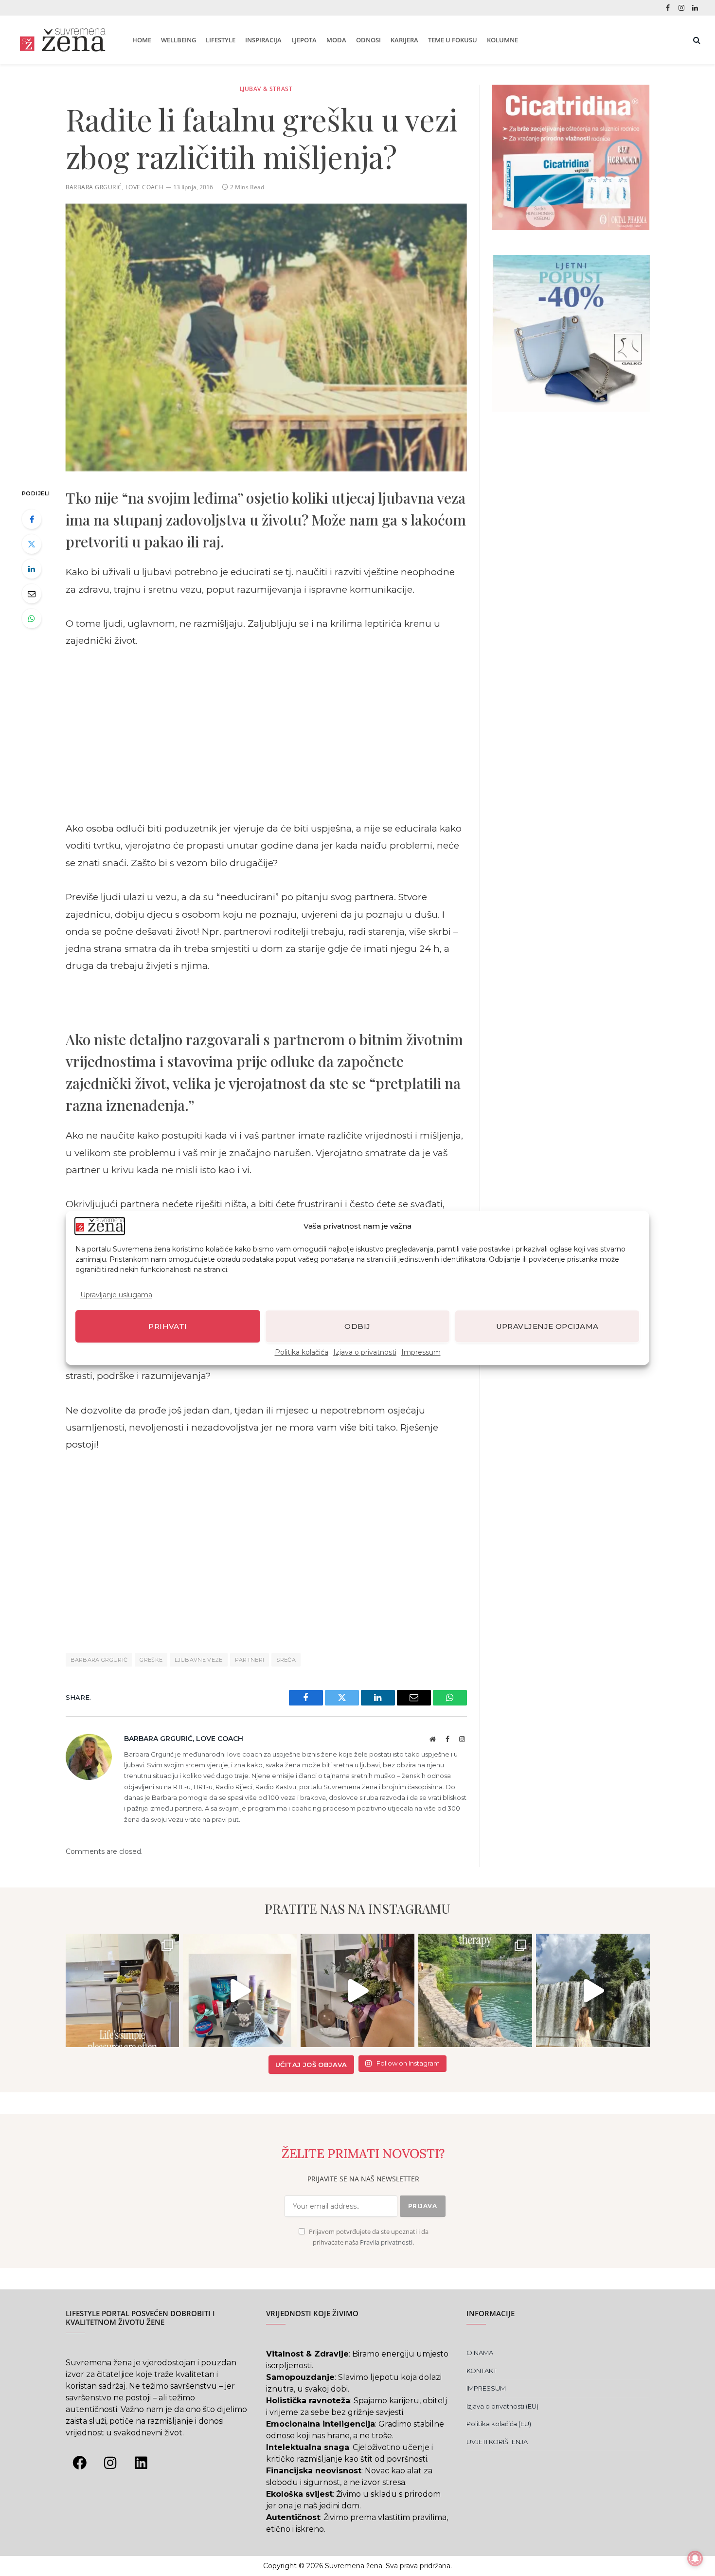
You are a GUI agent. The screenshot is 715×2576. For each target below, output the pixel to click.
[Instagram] (110, 2463)
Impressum (421, 1353)
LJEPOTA (304, 40)
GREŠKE (151, 1660)
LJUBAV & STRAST (266, 89)
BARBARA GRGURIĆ (99, 1660)
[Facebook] (32, 519)
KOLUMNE (502, 40)
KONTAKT (482, 2371)
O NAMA (480, 2353)
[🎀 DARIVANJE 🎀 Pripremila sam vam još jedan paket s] (240, 1991)
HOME (142, 40)
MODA (336, 40)
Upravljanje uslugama (116, 1295)
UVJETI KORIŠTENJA (497, 2442)
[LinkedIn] (32, 569)
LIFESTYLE (221, 40)
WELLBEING (179, 40)
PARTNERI (250, 1660)
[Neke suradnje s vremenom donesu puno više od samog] (357, 1991)
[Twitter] (32, 544)
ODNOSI (368, 40)
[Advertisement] (266, 735)
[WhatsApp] (32, 618)
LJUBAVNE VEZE (198, 1660)
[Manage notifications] (695, 2558)
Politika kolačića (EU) (499, 2424)
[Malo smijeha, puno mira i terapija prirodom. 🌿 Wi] (475, 1991)
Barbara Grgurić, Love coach (115, 187)
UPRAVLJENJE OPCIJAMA (547, 1326)
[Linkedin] (141, 2463)
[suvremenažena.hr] (63, 40)
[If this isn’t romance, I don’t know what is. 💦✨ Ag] (593, 1991)
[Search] (696, 40)
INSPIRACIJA (263, 40)
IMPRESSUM (486, 2388)
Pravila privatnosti (386, 2242)
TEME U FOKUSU (453, 40)
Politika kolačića (302, 1353)
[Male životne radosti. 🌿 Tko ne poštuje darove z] (123, 1991)
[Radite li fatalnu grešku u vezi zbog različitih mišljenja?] (266, 338)
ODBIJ (357, 1326)
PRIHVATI (168, 1326)
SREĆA (286, 1660)
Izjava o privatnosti (365, 1353)
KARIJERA (404, 40)
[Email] (32, 594)
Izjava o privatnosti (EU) (502, 2406)
